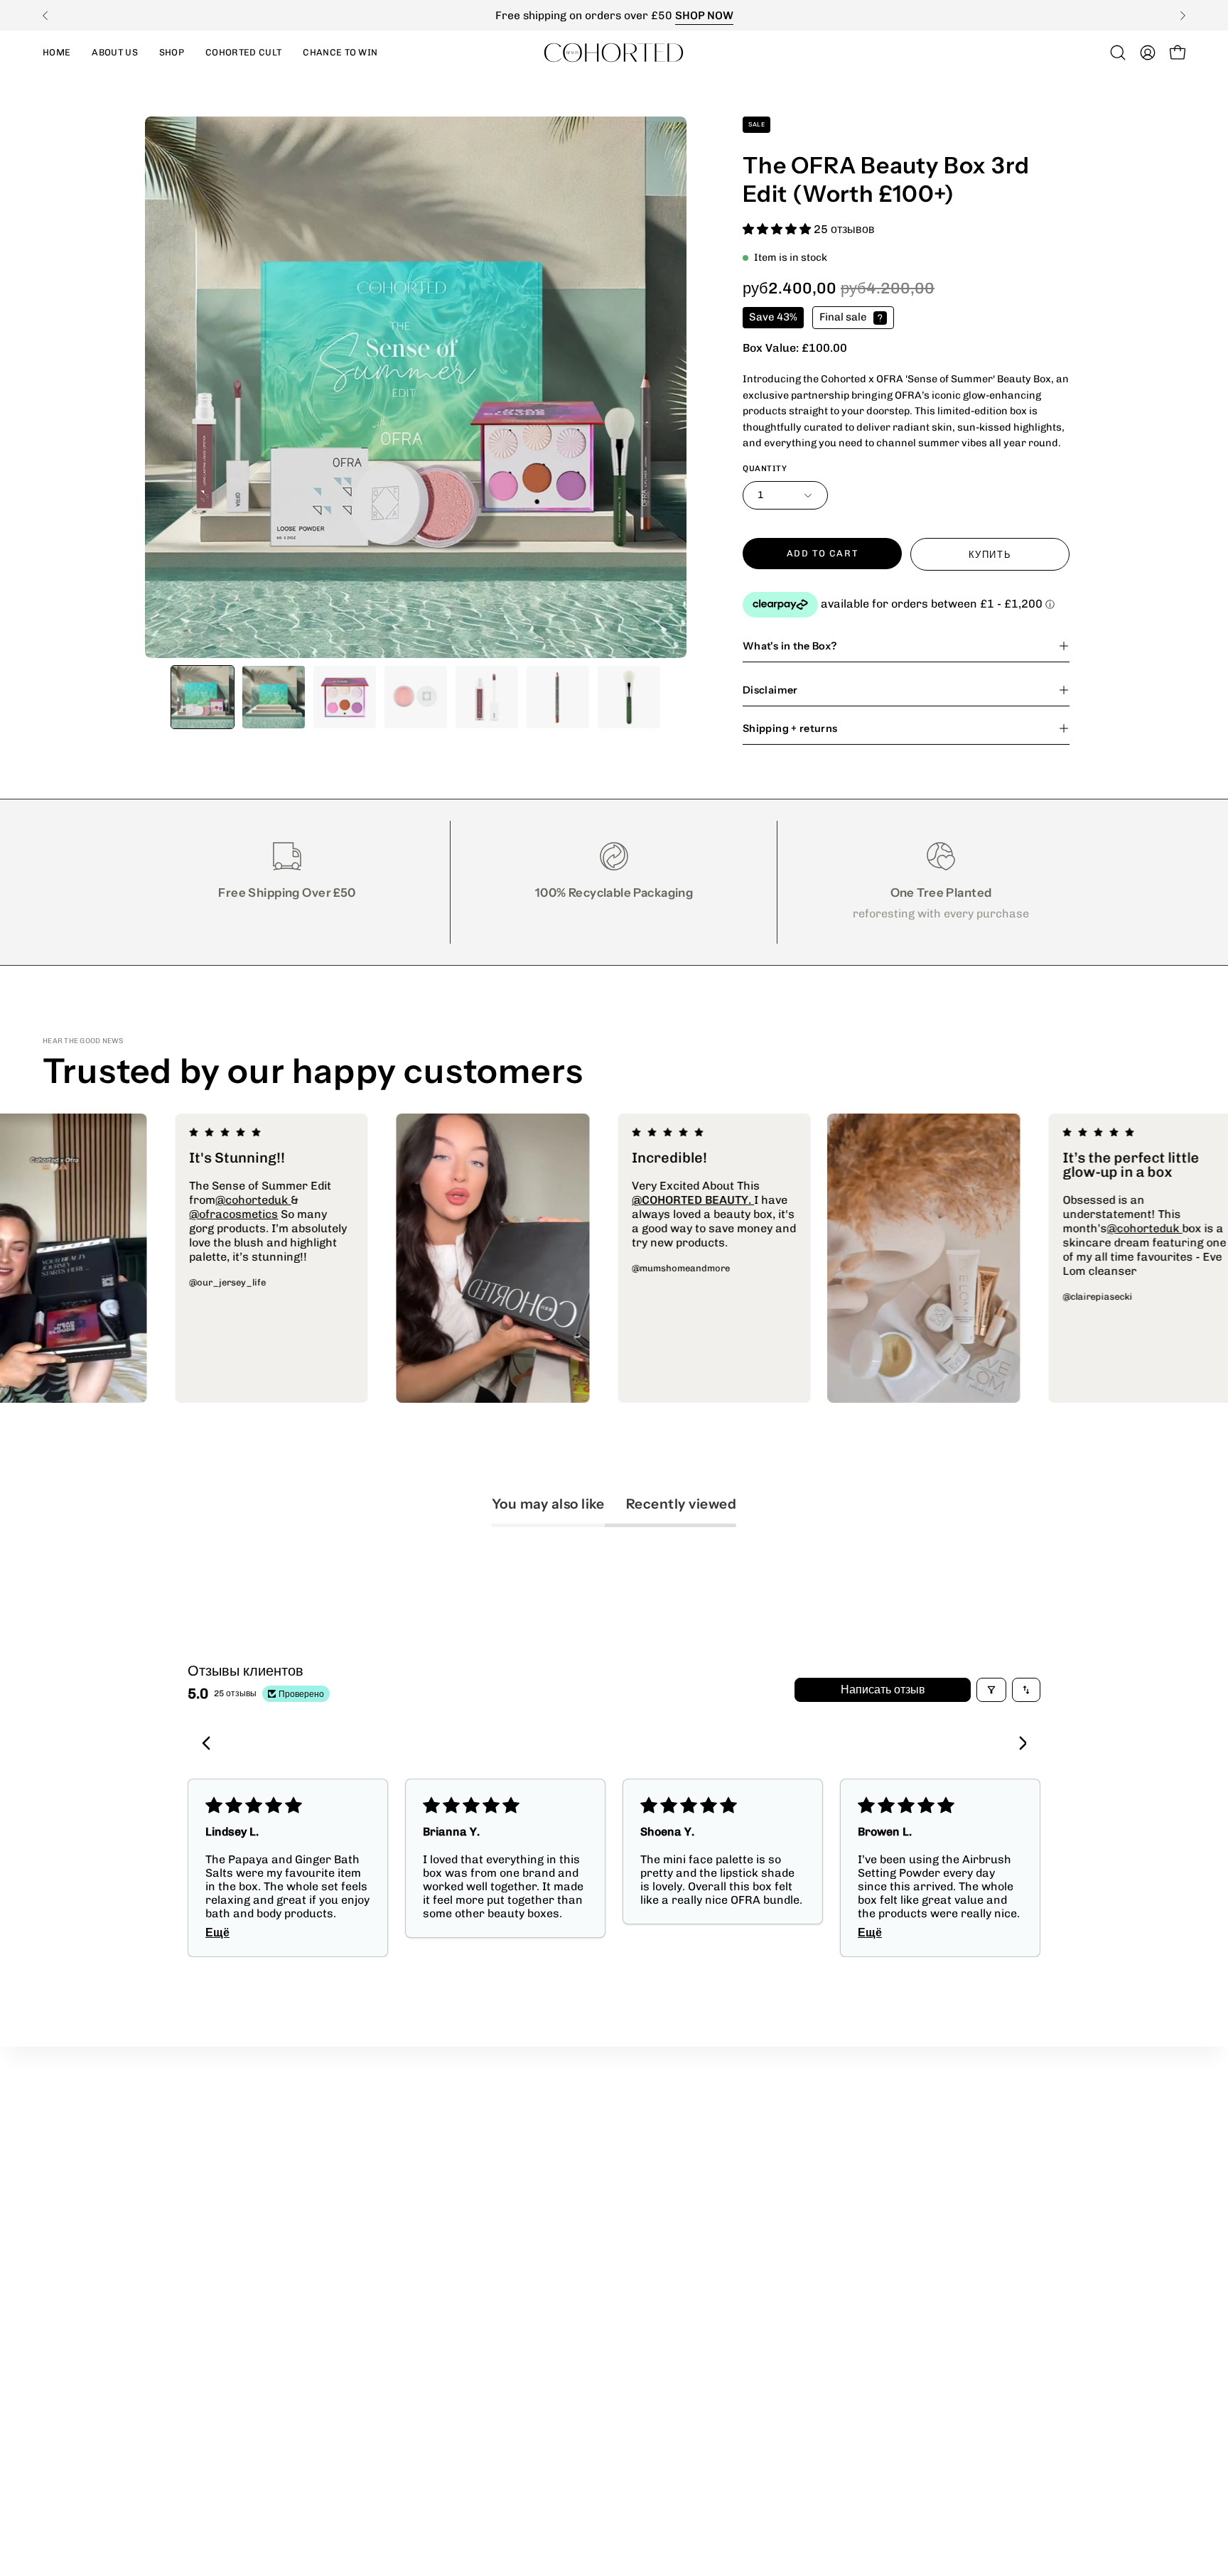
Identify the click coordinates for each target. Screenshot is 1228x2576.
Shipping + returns (790, 728)
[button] (172, 52)
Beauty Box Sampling (491, 2215)
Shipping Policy (668, 2192)
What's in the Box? (790, 646)
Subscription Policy (680, 2215)
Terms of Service (674, 2168)
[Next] (1183, 16)
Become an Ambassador (501, 2192)
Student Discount (482, 2145)
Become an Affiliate (487, 2168)
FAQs (642, 2239)
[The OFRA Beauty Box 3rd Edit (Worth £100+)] (203, 697)
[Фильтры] (991, 1690)
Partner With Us (479, 2122)
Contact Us (465, 2239)
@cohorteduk (369, 1200)
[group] (614, 15)
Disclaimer (770, 690)
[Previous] (45, 16)
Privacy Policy (666, 2122)
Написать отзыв (883, 1690)
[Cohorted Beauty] (614, 52)
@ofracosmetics (349, 1214)
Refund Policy (665, 2145)
